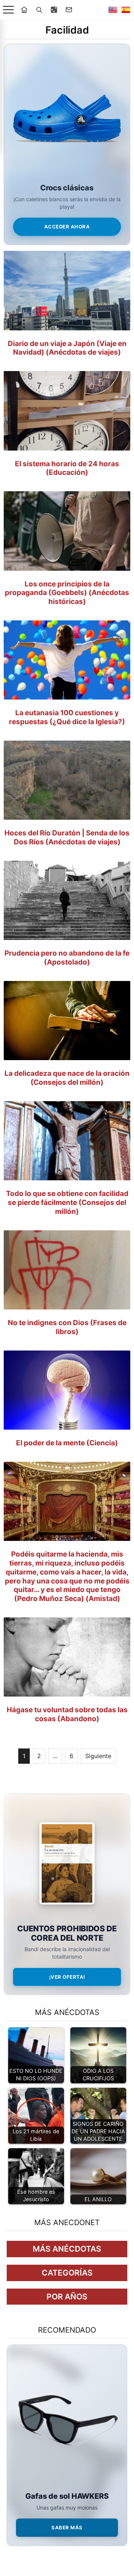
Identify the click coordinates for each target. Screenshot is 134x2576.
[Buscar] (39, 10)
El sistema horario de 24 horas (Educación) (67, 468)
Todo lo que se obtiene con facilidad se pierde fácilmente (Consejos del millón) (67, 1203)
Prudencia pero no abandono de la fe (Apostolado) (67, 958)
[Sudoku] (54, 10)
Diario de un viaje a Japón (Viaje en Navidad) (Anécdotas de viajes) (67, 348)
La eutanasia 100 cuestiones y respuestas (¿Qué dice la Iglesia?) (67, 717)
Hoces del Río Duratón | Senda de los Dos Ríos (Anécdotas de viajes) (67, 837)
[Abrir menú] (8, 10)
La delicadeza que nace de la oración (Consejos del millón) (67, 1078)
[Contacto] (69, 10)
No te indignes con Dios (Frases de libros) (67, 1327)
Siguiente (98, 1756)
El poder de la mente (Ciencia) (67, 1443)
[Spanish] (126, 10)
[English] (113, 10)
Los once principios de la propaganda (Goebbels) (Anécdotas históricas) (67, 593)
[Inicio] (24, 10)
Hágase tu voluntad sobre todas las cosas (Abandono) (67, 1714)
